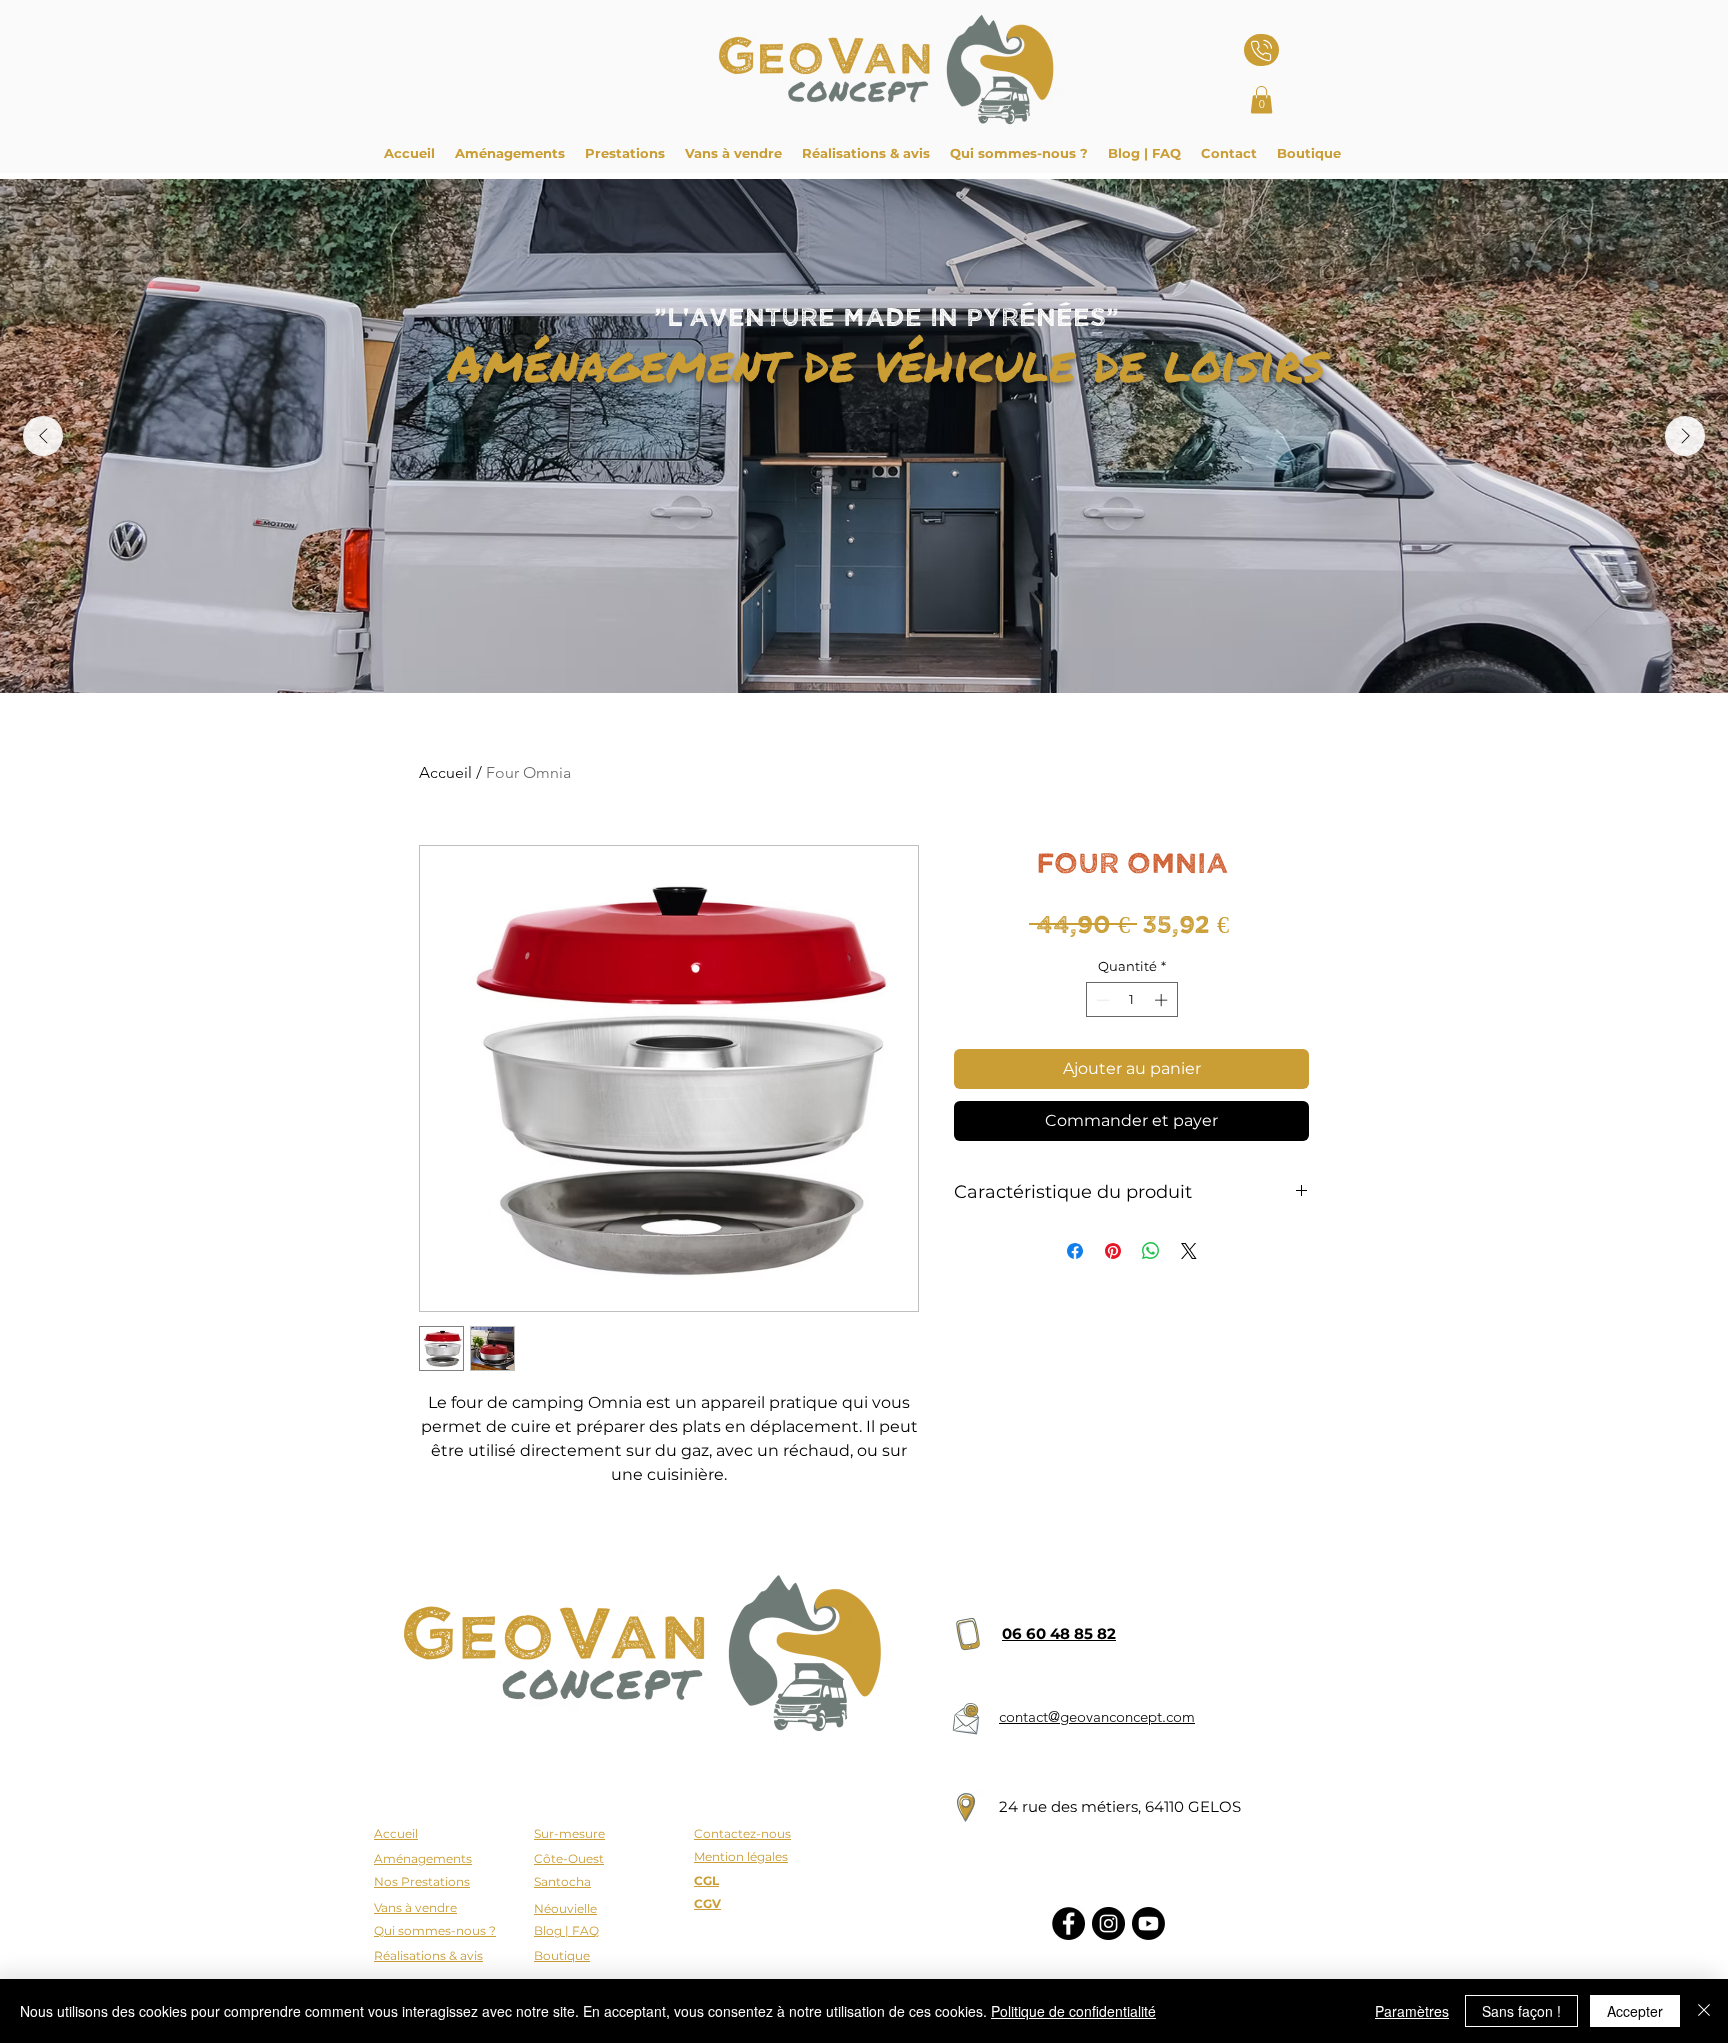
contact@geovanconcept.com (1097, 1716)
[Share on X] (1189, 1251)
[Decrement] (1101, 1000)
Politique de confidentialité (1073, 2011)
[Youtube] (1148, 1923)
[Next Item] (1685, 436)
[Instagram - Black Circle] (1108, 1923)
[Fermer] (1704, 2011)
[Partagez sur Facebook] (1075, 1251)
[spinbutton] (1131, 1000)
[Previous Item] (43, 436)
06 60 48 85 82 (1059, 1633)
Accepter (1635, 2011)
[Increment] (1163, 1000)
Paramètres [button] (1412, 2011)
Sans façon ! (1521, 2011)
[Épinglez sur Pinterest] (1113, 1251)
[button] (1261, 99)
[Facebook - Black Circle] (1068, 1923)
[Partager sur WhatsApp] (1151, 1251)
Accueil (445, 772)
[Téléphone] (1261, 50)
